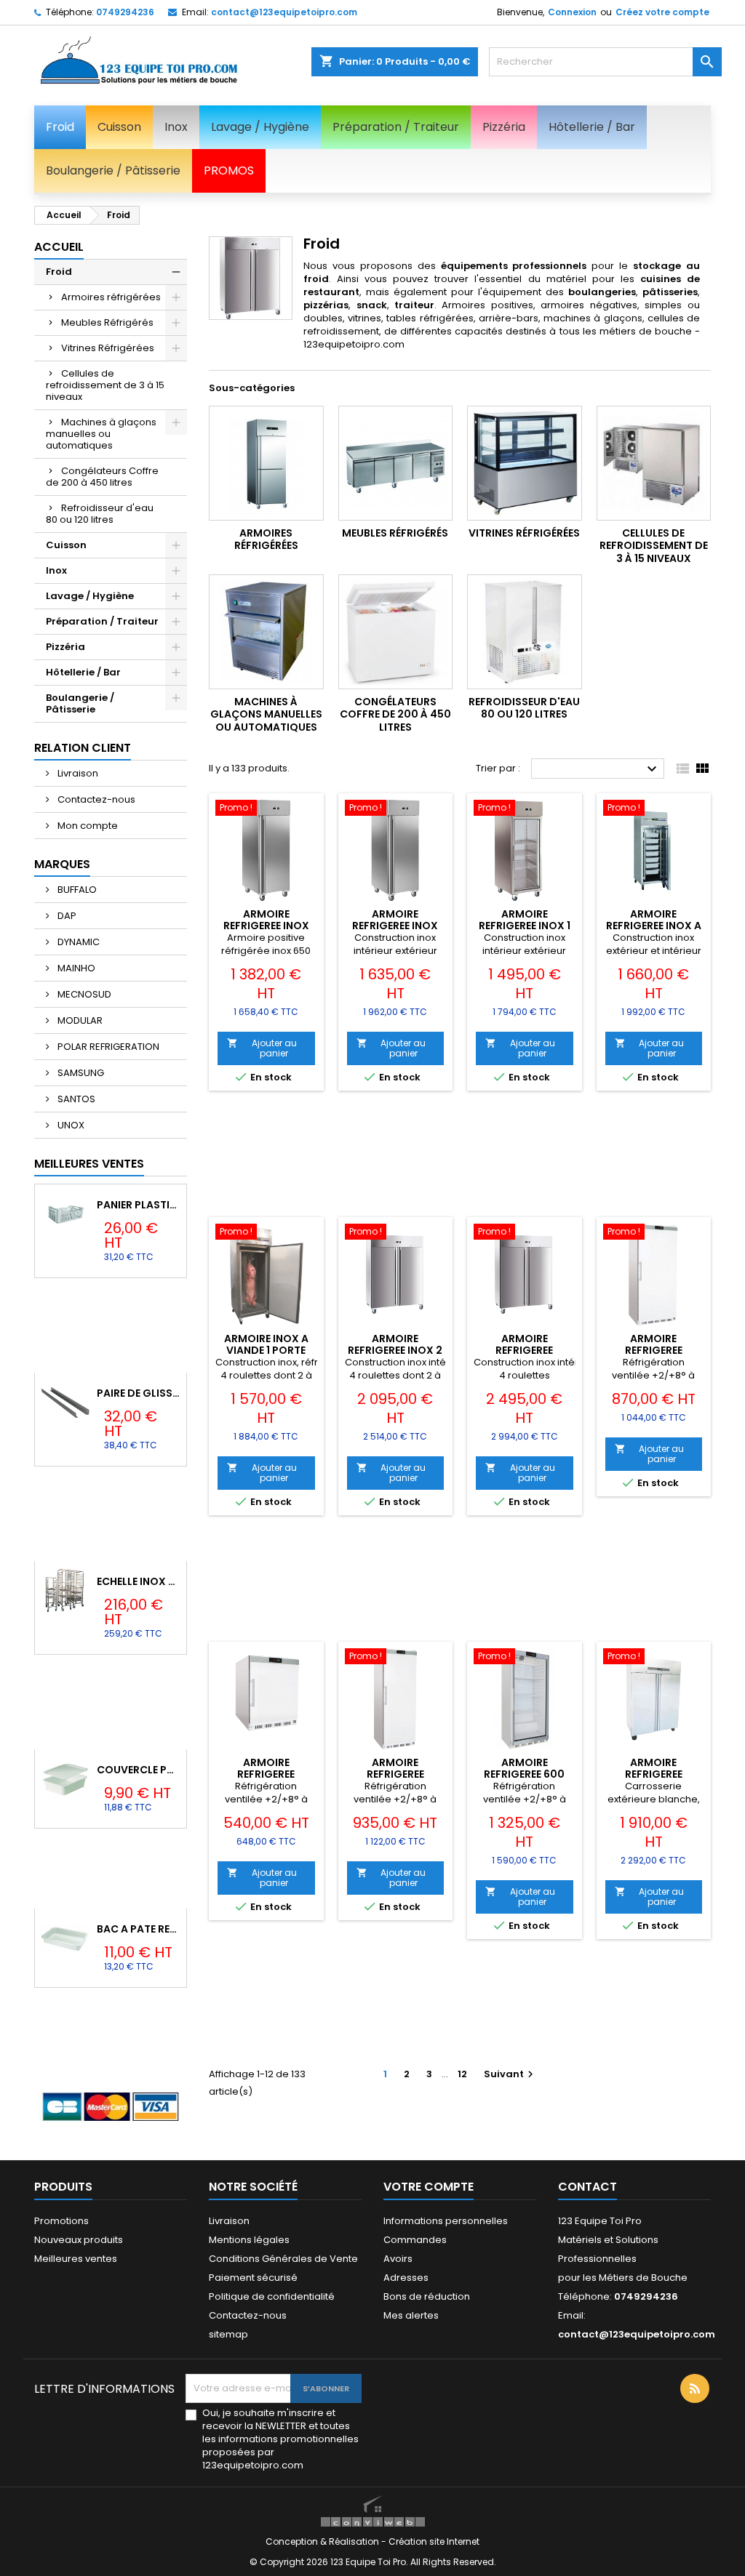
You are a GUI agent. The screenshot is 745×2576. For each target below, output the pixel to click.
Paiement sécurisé (253, 2278)
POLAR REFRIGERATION (107, 1047)
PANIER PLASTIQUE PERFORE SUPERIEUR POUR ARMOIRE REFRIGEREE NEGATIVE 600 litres (139, 1205)
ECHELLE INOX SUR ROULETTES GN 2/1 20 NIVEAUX (139, 1581)
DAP (66, 916)
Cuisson (66, 545)
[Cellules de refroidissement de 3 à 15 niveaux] (654, 463)
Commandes (415, 2240)
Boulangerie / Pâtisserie (80, 703)
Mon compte (87, 826)
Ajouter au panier (262, 1048)
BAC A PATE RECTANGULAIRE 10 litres (139, 1929)
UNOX (70, 1125)
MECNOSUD (83, 994)
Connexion (572, 12)
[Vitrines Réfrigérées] (525, 463)
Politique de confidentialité (272, 2296)
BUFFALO (76, 890)
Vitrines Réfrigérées (108, 348)
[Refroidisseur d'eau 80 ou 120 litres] (525, 632)
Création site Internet (434, 2541)
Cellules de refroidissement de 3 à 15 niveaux (105, 385)
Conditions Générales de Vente (283, 2259)
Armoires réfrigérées (111, 297)
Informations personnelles (446, 2221)
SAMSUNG (80, 1073)
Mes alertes (411, 2315)
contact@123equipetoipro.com (284, 12)
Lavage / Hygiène (90, 596)
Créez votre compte (662, 12)
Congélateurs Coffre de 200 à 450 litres (102, 477)
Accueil (59, 247)
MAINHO (75, 968)
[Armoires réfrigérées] (266, 463)
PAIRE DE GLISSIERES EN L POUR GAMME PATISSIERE (139, 1393)
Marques (62, 864)
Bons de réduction (427, 2296)
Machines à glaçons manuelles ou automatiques (101, 434)
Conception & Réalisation (323, 2541)
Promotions (61, 2221)
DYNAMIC (77, 942)
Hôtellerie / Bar (83, 672)
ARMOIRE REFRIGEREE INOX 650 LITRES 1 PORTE (266, 926)
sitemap (228, 2334)
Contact (587, 2187)
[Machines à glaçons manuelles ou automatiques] (266, 632)
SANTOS (75, 1099)
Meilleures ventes (76, 2259)
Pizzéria (65, 647)
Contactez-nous (95, 799)
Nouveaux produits (79, 2240)
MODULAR (79, 1020)
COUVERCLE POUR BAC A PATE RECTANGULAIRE (139, 1770)
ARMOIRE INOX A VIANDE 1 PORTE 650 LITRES (266, 1350)
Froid (59, 272)
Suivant (510, 2074)
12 (462, 2074)
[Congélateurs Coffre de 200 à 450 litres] (396, 632)
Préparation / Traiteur (102, 621)
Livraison (77, 773)
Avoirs (398, 2259)
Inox (56, 570)
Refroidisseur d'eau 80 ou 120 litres (100, 514)
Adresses (406, 2278)
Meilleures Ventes (89, 1164)
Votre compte (429, 2187)
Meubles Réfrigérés (107, 322)
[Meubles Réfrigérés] (396, 463)
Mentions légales (249, 2240)
